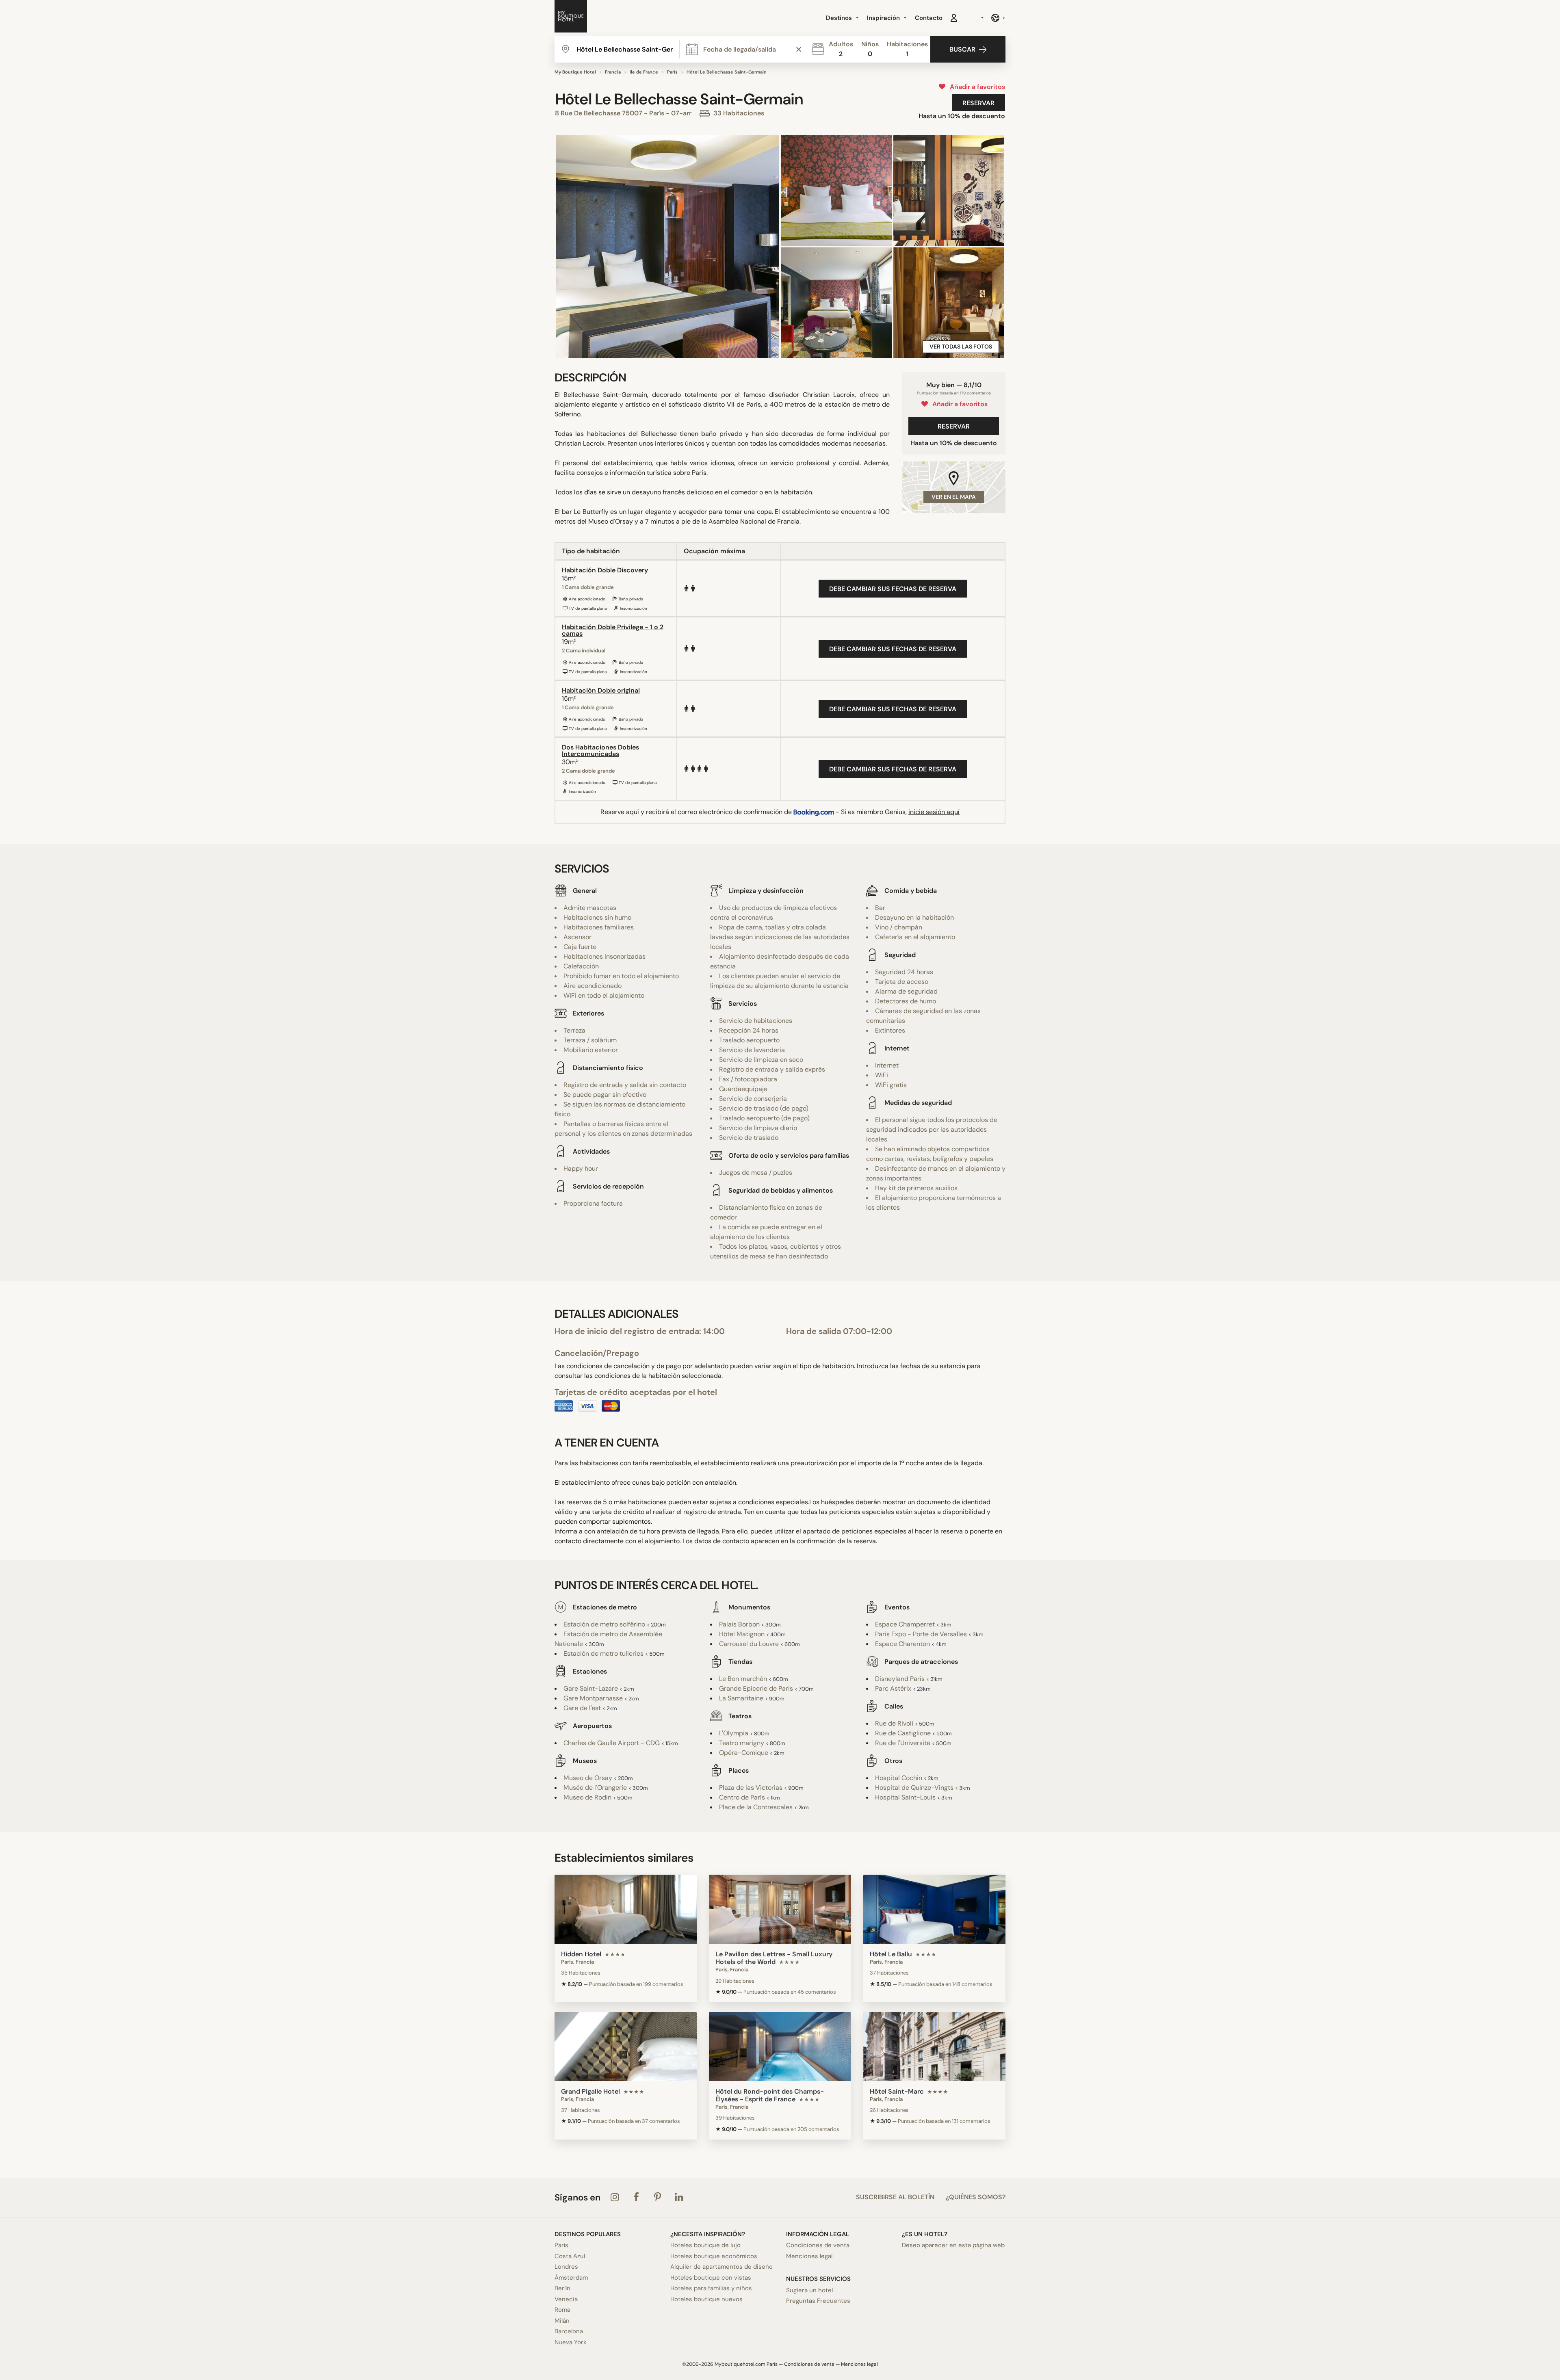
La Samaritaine (741, 1698)
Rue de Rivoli (894, 1723)
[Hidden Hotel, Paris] (626, 1909)
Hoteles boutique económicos (714, 2256)
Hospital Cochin (899, 1778)
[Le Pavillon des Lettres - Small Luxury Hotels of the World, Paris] (780, 1909)
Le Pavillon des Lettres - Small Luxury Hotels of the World (774, 1958)
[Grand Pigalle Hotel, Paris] (626, 2046)
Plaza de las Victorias (751, 1788)
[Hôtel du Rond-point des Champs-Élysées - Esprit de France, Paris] (780, 2046)
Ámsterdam (571, 2278)
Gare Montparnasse (593, 1698)
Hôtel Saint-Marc (897, 2091)
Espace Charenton (902, 1644)
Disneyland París (900, 1679)
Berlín (562, 2288)
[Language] (998, 18)
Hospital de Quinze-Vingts (914, 1788)
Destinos (840, 18)
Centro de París (742, 1797)
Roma (562, 2310)
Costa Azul (570, 2256)
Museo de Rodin (587, 1797)
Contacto (929, 18)
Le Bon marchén (743, 1679)
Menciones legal (809, 2256)
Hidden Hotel (581, 1954)
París (672, 72)
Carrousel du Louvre (749, 1644)
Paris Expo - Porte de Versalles (921, 1634)
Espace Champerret (905, 1624)
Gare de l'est (582, 1708)
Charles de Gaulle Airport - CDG (612, 1743)
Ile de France (644, 72)
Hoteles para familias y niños (711, 2288)
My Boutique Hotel (575, 72)
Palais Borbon (739, 1624)
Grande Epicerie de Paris (756, 1688)
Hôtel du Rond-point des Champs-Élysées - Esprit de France (770, 2095)
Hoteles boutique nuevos (706, 2299)
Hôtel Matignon (742, 1634)
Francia (613, 72)
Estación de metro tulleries (603, 1653)
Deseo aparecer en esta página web (953, 2245)
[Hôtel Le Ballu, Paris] (934, 1909)
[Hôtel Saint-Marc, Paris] (934, 2046)
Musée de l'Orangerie (595, 1788)
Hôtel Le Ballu (891, 1954)
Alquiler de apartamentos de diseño (721, 2267)
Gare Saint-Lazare (591, 1688)
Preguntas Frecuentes (818, 2301)
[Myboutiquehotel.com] (571, 18)
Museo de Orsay (588, 1778)
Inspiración (884, 18)
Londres (566, 2267)
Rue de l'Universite (903, 1743)
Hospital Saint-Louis (905, 1797)
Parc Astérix (893, 1688)
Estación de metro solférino (604, 1624)
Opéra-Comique (744, 1753)
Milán (562, 2321)
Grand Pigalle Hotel (590, 2091)
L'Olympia (734, 1733)
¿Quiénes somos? (976, 2197)
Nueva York (571, 2342)
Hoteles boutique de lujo (705, 2245)
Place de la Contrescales (756, 1807)
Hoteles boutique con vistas (711, 2278)
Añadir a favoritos (976, 87)
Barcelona (569, 2331)
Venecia (566, 2299)
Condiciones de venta (818, 2245)
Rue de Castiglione (903, 1733)
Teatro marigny (742, 1743)
